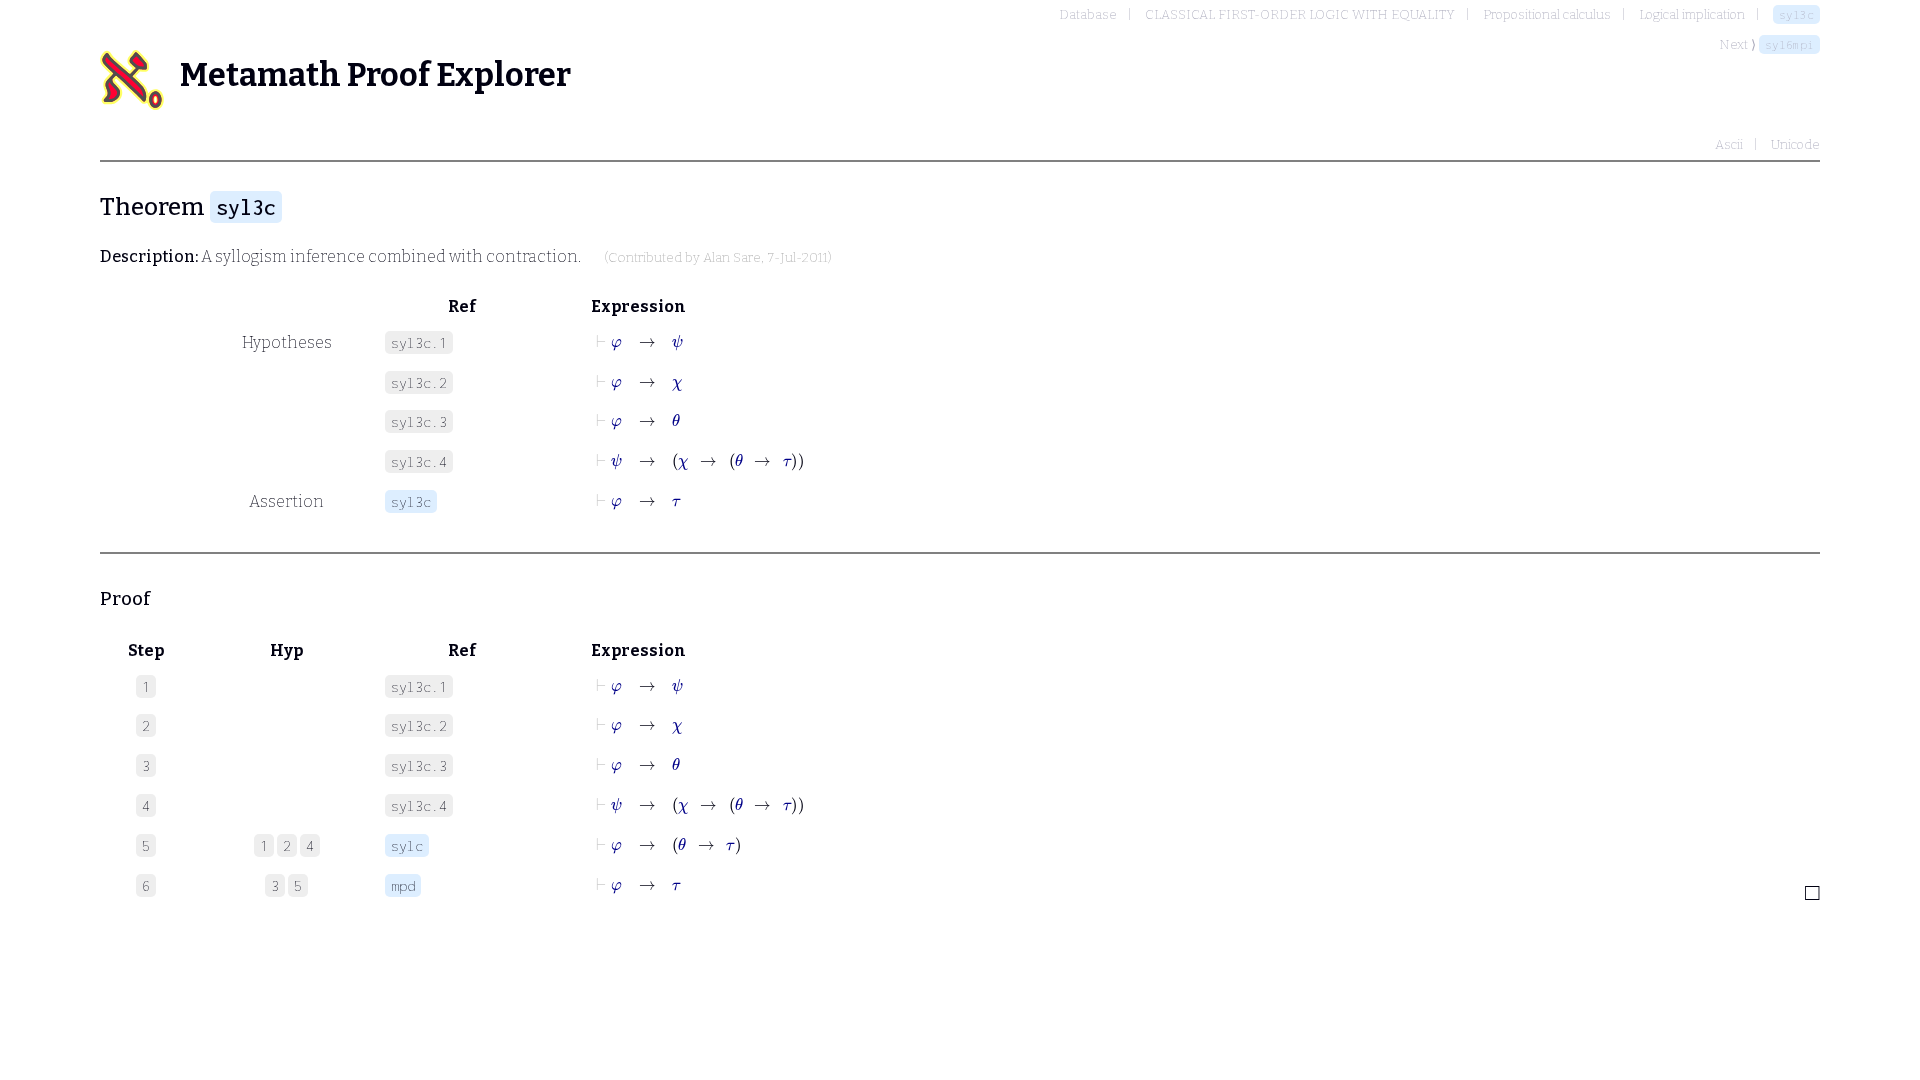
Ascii (1729, 144)
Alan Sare (732, 258)
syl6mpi (1789, 44)
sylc (407, 845)
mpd (403, 885)
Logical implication (1692, 14)
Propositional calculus (1547, 14)
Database (1088, 14)
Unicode (1795, 144)
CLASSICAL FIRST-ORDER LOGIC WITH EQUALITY (1300, 14)
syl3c (1796, 14)
